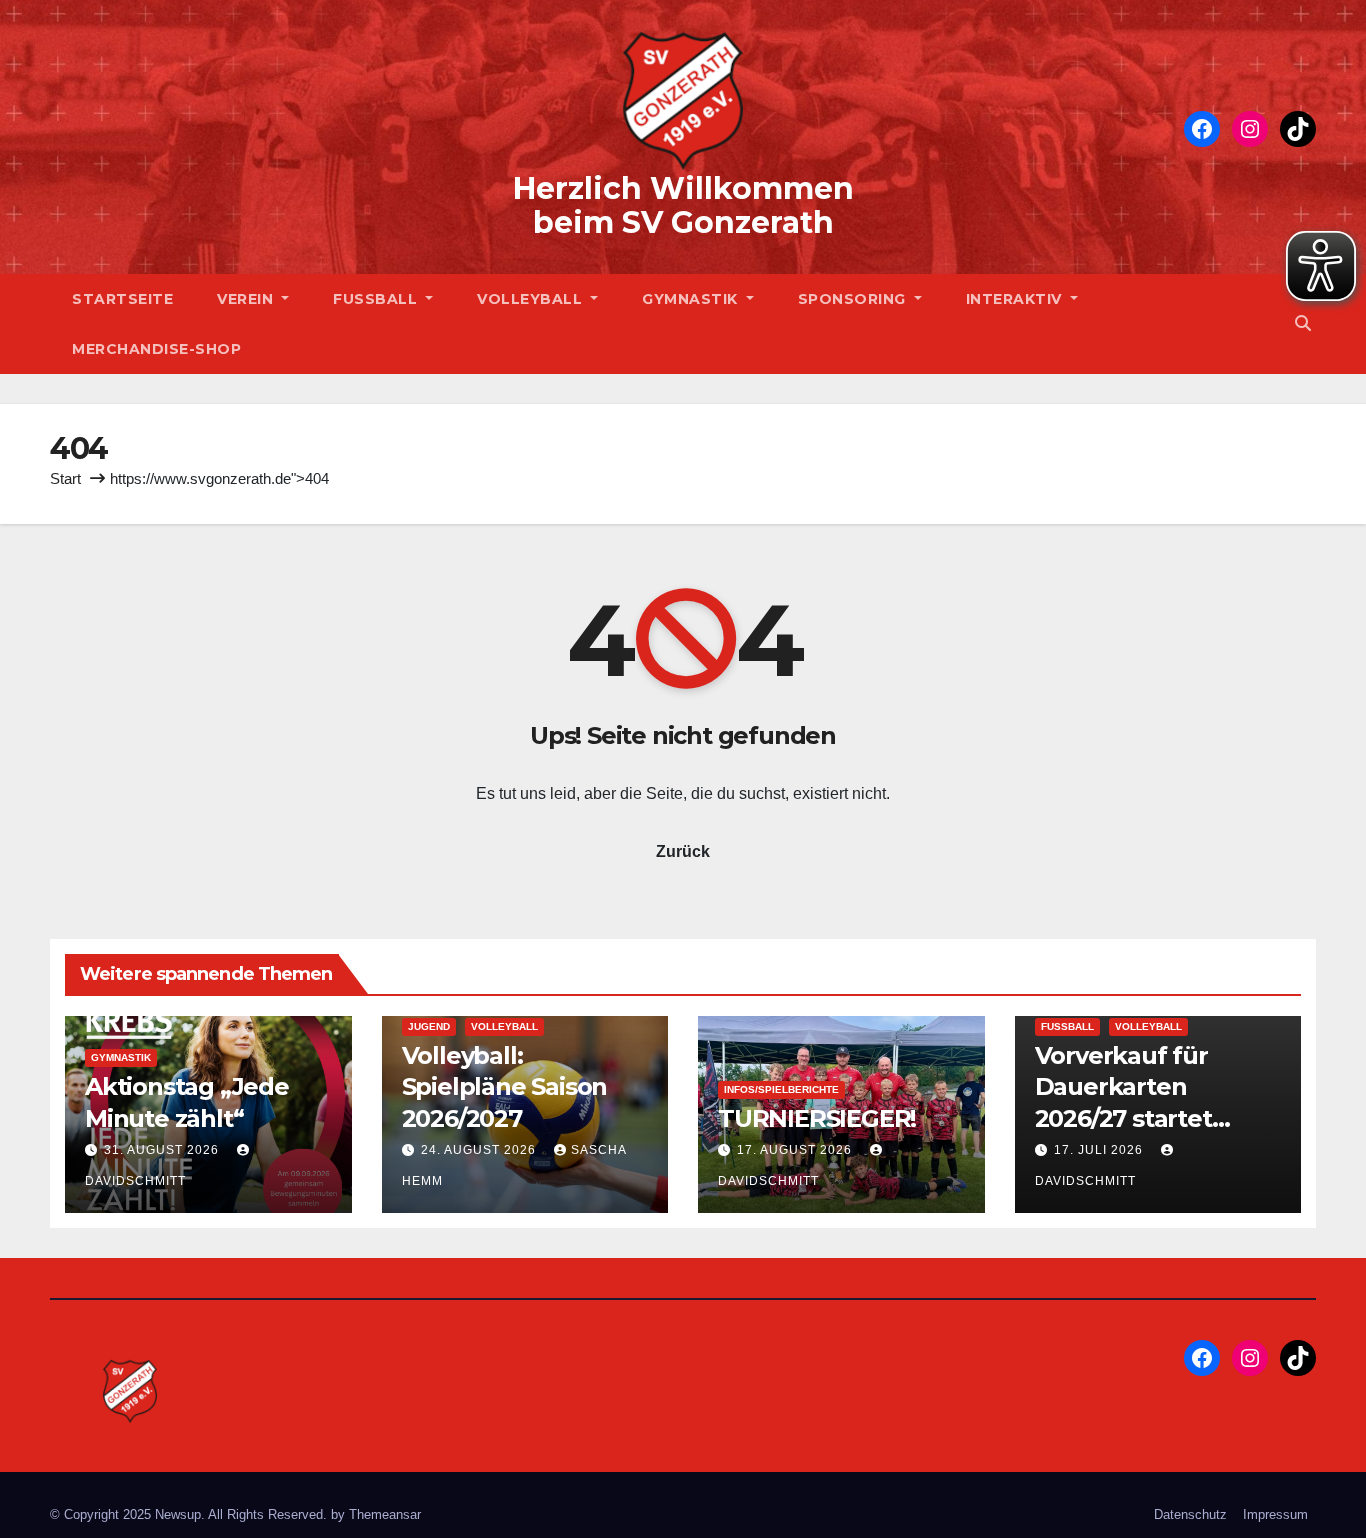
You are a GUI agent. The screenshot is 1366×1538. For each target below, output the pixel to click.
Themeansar (385, 1514)
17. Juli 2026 (1100, 1150)
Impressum (1275, 1514)
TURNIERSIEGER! (817, 1118)
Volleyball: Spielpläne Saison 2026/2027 (505, 1086)
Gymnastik (692, 299)
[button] (1303, 323)
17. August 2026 (796, 1150)
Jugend (429, 1026)
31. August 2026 (163, 1150)
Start (65, 478)
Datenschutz (1190, 1514)
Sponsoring (854, 299)
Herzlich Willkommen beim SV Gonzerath (683, 205)
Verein (247, 299)
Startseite (122, 299)
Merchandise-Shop (156, 349)
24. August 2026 (480, 1150)
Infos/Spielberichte (781, 1089)
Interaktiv (1016, 299)
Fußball (377, 299)
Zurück (683, 851)
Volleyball (532, 299)
